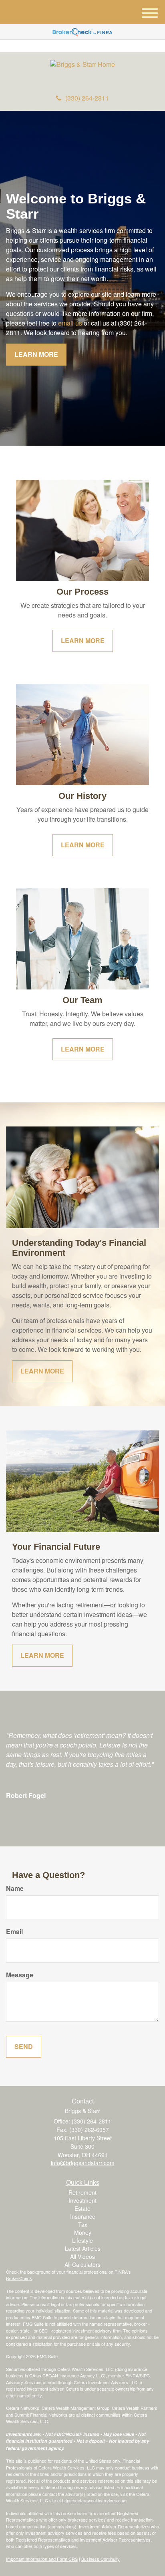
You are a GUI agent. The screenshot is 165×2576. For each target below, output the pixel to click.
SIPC (145, 2375)
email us (70, 323)
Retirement (82, 2192)
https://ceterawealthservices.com (94, 2500)
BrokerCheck (19, 2278)
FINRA (132, 2375)
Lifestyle (82, 2240)
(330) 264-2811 (87, 98)
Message (20, 1975)
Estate (82, 2208)
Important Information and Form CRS (42, 2559)
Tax (83, 2224)
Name (15, 1888)
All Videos (82, 2256)
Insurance (83, 2216)
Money (83, 2232)
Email (14, 1932)
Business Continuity (101, 2559)
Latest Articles (83, 2248)
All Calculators (82, 2264)
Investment (82, 2200)
